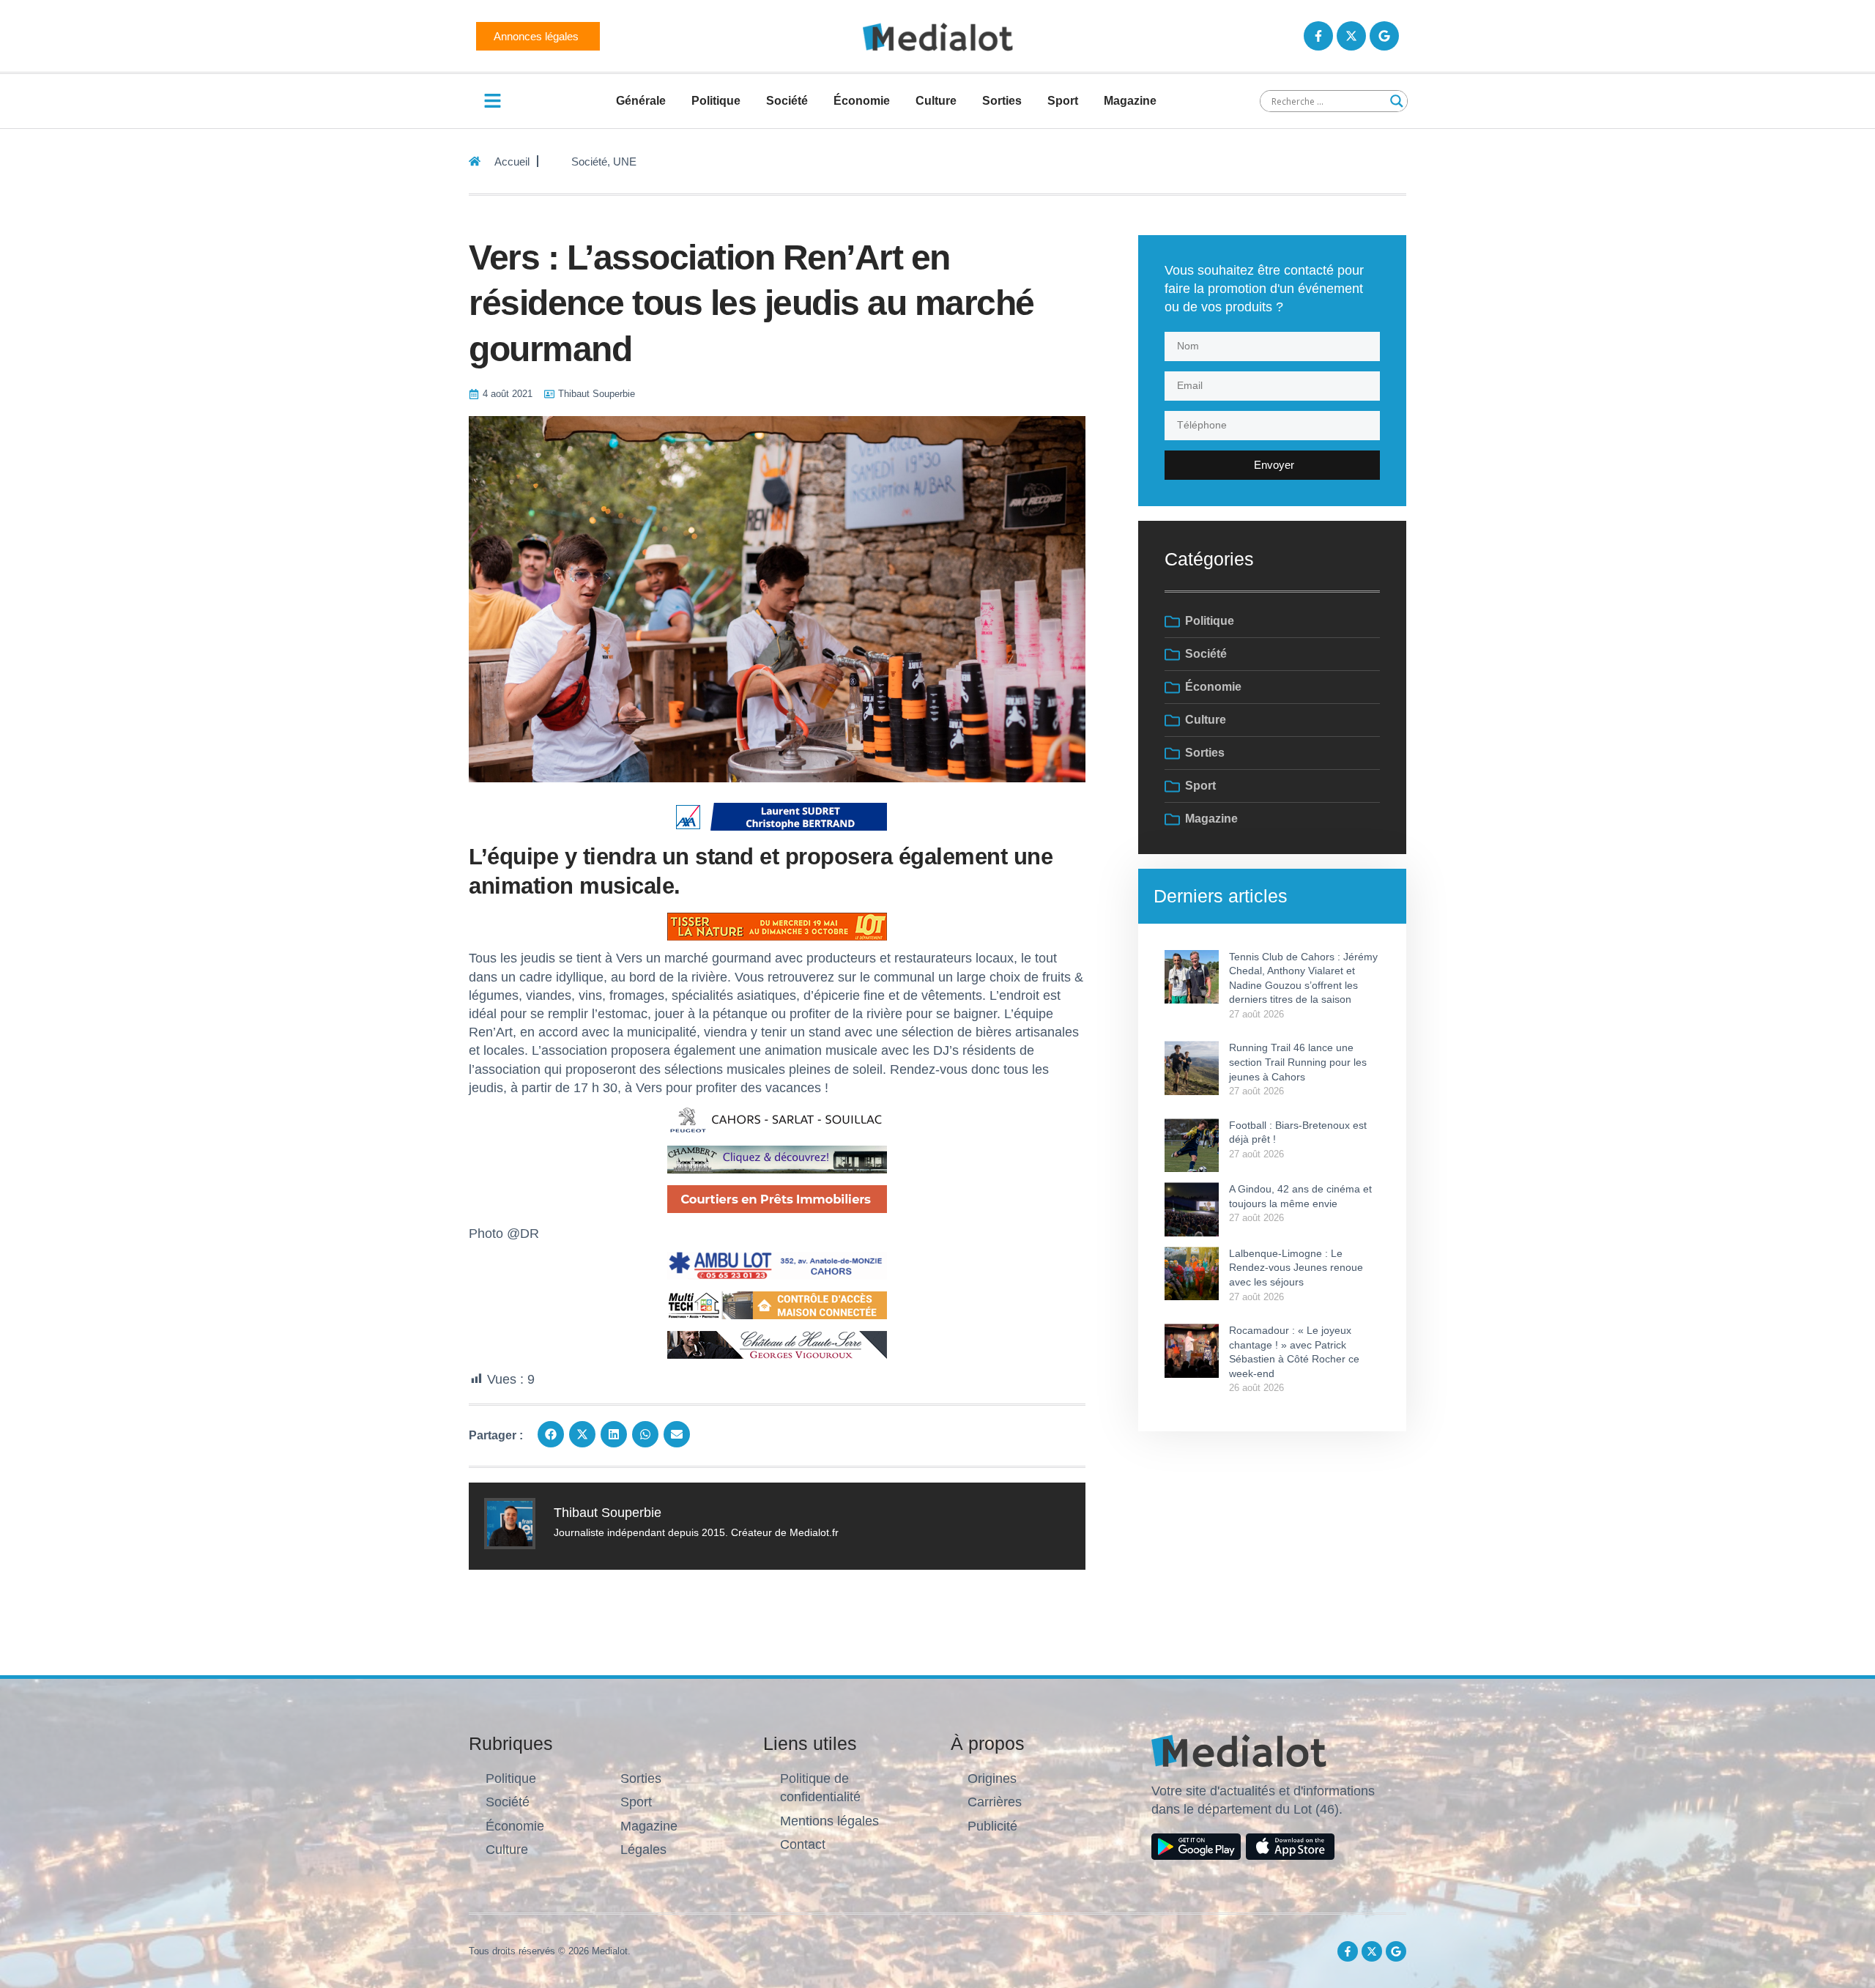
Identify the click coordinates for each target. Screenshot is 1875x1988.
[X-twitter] (1351, 36)
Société (787, 101)
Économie (862, 101)
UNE (625, 162)
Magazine (1130, 101)
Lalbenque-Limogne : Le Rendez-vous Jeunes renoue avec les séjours (1296, 1268)
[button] (551, 1434)
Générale (641, 101)
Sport (1063, 101)
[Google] (1384, 36)
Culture (936, 101)
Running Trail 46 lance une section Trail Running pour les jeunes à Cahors (1298, 1062)
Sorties (1002, 101)
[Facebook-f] (1318, 36)
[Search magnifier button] (1397, 101)
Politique (716, 101)
